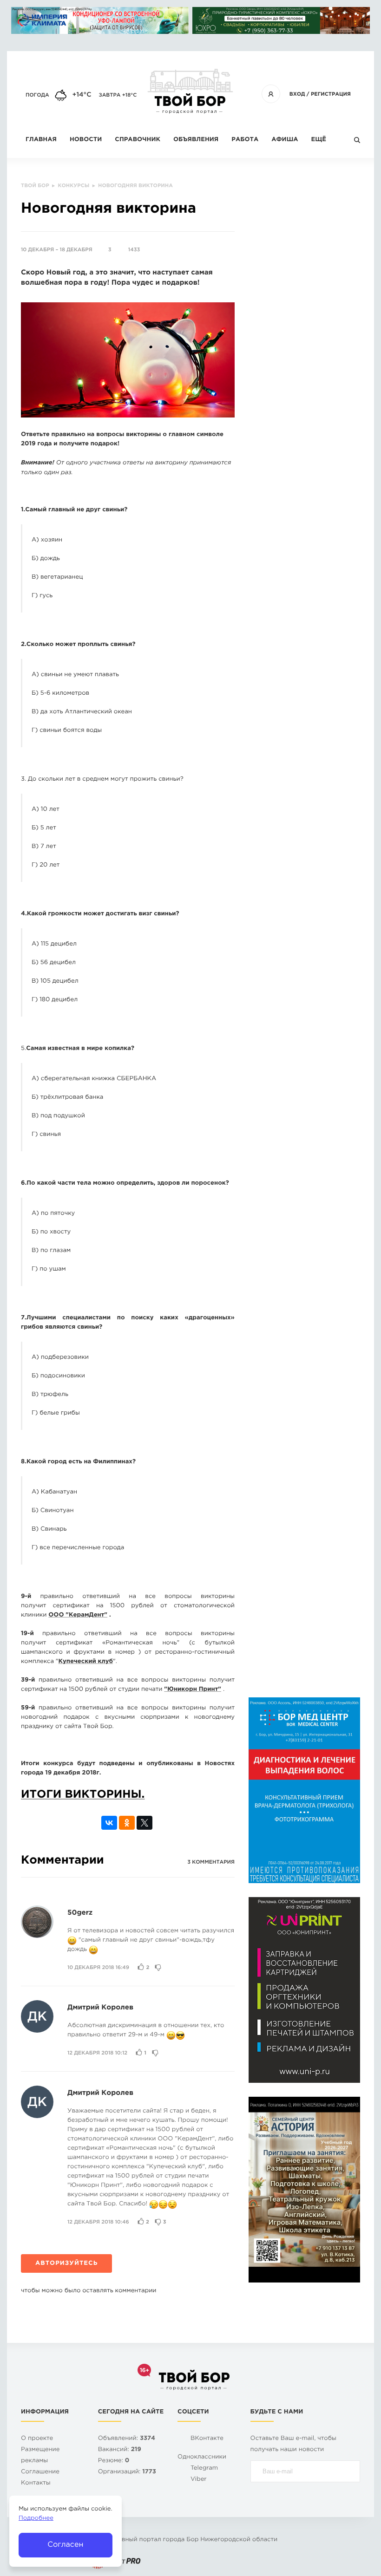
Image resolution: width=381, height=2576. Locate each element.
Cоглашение (40, 2472)
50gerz (80, 1913)
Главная (41, 140)
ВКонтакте (207, 2439)
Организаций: (127, 2472)
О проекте (37, 2439)
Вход (297, 94)
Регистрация (331, 94)
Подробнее (36, 2519)
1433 (134, 250)
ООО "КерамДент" (78, 1615)
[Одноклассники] (127, 1823)
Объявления (196, 140)
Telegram (204, 2468)
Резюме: (114, 2461)
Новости (86, 140)
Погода (37, 95)
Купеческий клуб (86, 1662)
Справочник (138, 140)
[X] (145, 1823)
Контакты (36, 2483)
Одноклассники (202, 2457)
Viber (199, 2480)
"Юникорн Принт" (193, 1690)
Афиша (285, 140)
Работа (245, 140)
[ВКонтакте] (109, 1823)
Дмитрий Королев (100, 2008)
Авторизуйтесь (66, 2264)
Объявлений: (127, 2439)
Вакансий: (120, 2450)
